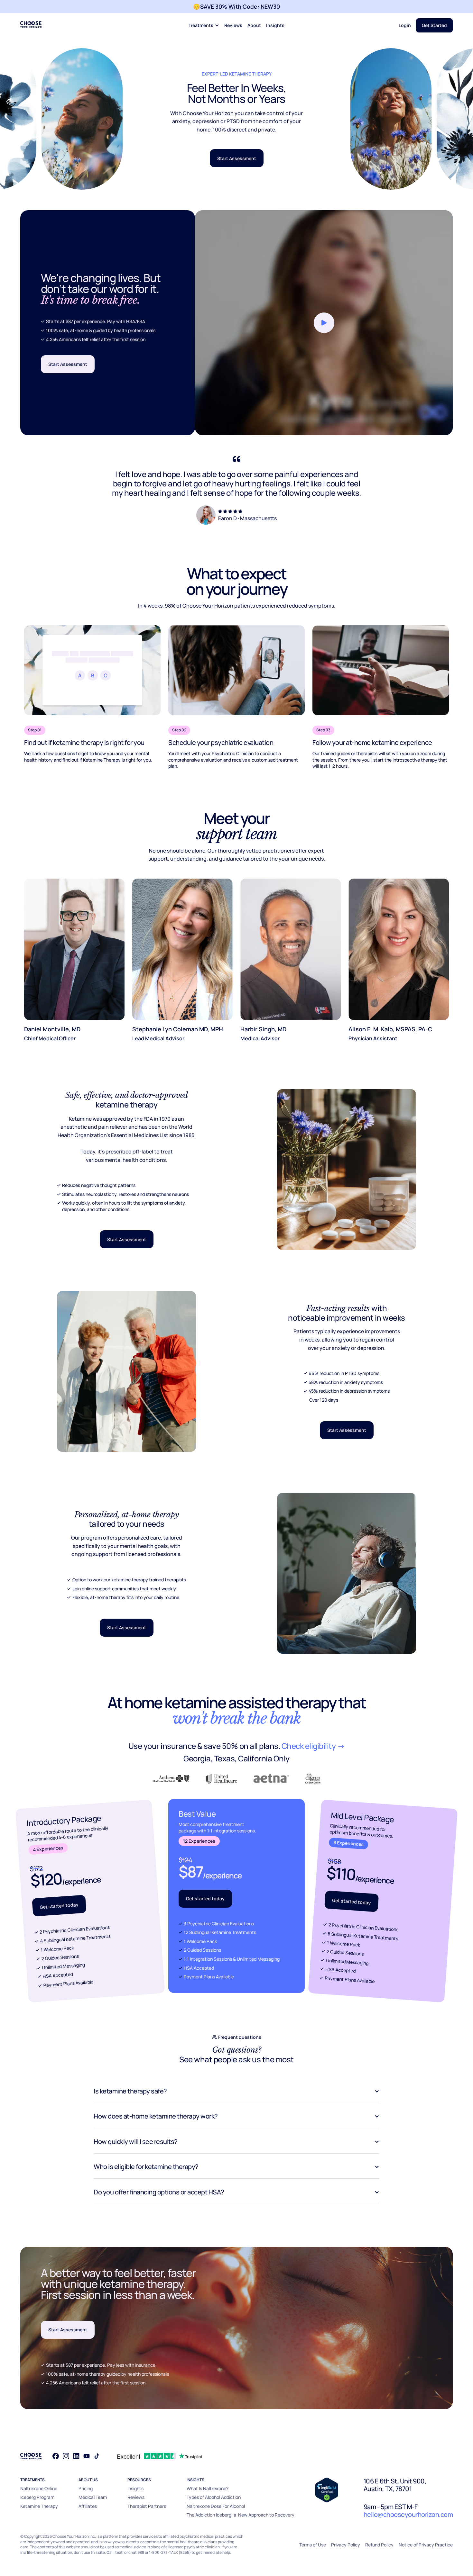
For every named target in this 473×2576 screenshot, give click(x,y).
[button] (204, 26)
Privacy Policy (346, 2545)
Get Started (434, 25)
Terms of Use (313, 2545)
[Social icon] (56, 2456)
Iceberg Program (37, 2497)
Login (405, 25)
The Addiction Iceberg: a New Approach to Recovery (241, 2515)
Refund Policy (379, 2545)
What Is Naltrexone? (208, 2488)
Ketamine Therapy (39, 2506)
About (254, 25)
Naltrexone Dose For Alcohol (216, 2506)
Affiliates (88, 2506)
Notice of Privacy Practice (426, 2545)
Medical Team (93, 2497)
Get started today (59, 1906)
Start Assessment (237, 158)
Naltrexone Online (39, 2488)
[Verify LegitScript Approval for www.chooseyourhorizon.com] (327, 2490)
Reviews (233, 25)
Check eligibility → (313, 1746)
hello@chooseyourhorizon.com (408, 2514)
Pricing (86, 2488)
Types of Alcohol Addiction (214, 2497)
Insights (275, 25)
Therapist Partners (147, 2506)
